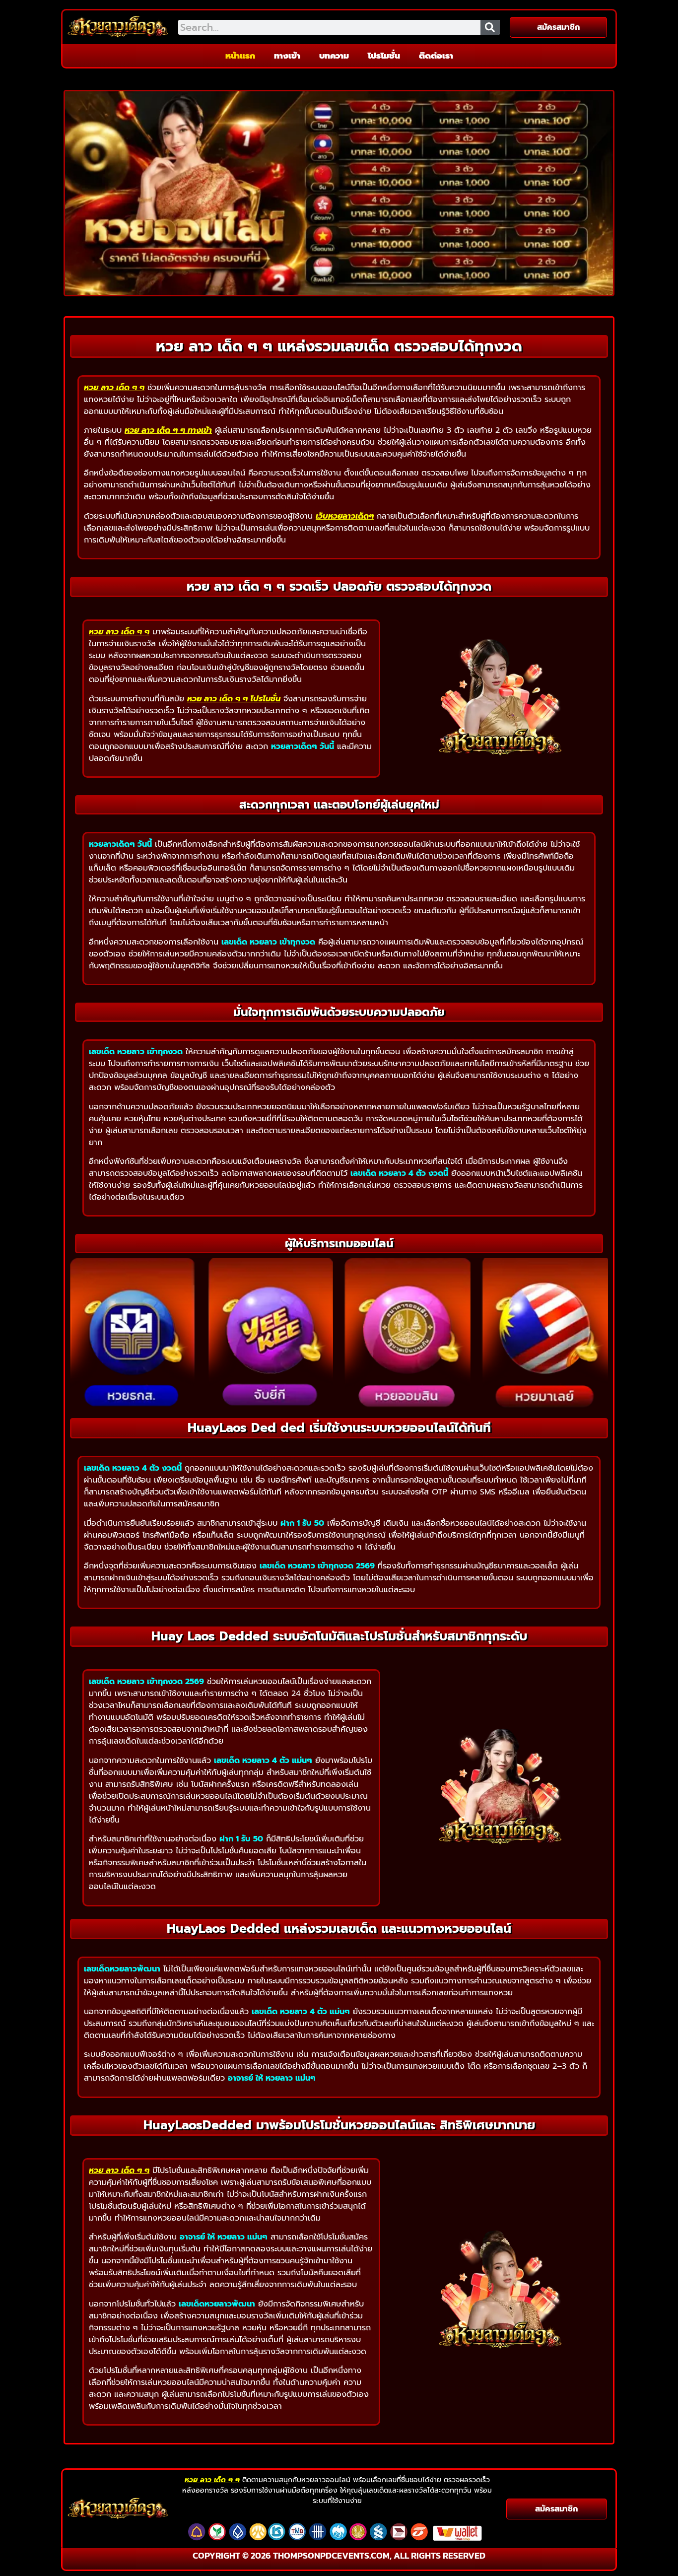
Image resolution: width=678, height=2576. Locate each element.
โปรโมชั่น (384, 56)
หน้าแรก (240, 56)
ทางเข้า (287, 56)
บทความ (334, 56)
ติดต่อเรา (436, 56)
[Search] (490, 27)
